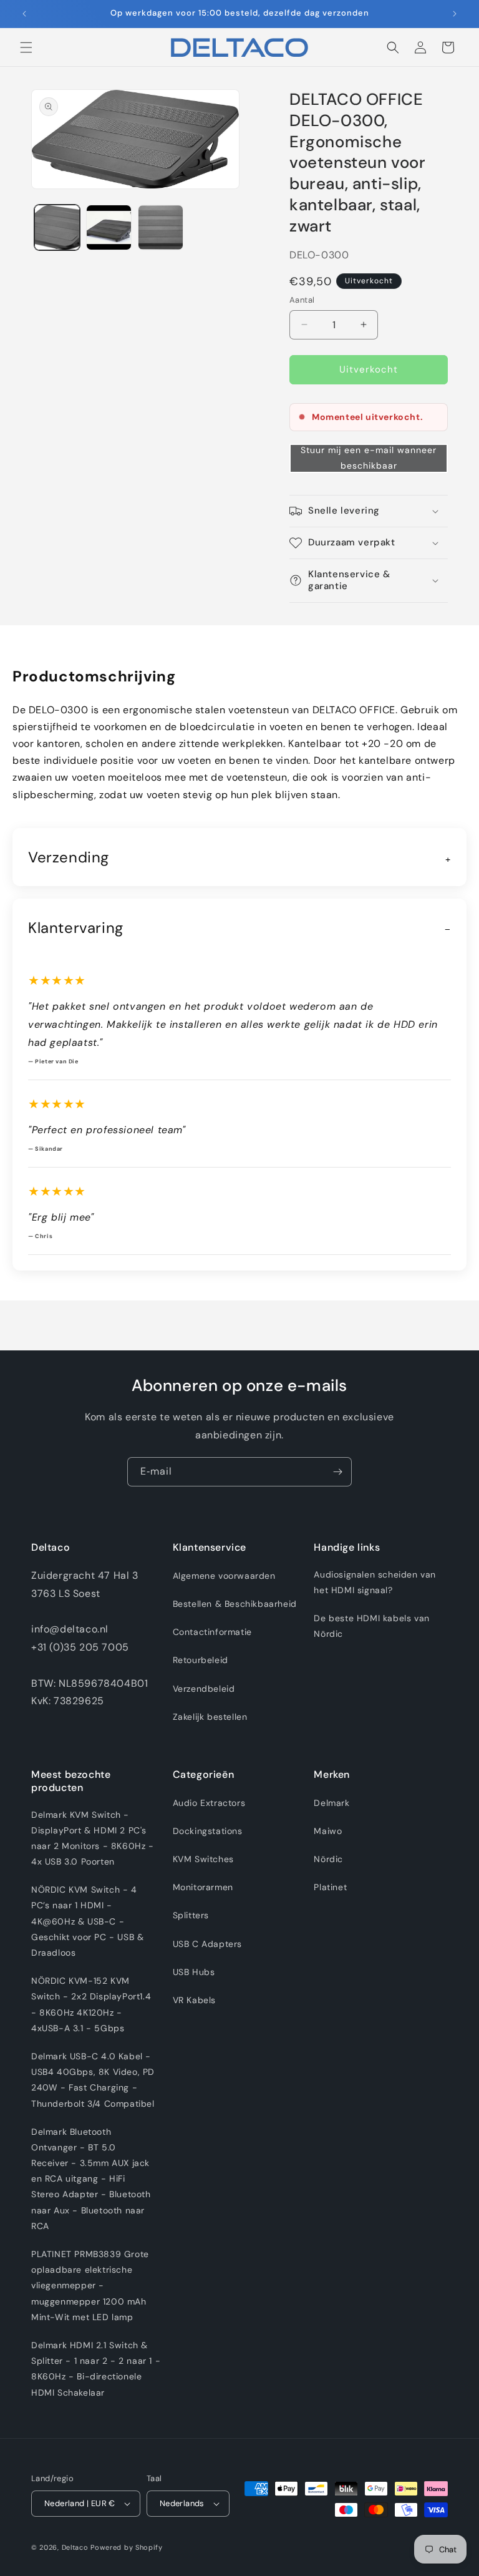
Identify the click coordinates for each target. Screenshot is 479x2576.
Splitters (191, 1915)
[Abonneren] (337, 1472)
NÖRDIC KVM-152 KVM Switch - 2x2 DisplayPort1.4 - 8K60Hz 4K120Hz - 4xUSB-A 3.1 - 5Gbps (91, 2004)
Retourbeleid (201, 1660)
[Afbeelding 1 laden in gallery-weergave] (57, 227)
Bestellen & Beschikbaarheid (235, 1604)
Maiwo (328, 1831)
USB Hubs (194, 1972)
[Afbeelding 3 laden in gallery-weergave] (161, 227)
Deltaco (75, 2547)
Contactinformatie (212, 1632)
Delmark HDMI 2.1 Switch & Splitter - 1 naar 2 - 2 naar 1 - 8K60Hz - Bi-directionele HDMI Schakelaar (96, 2369)
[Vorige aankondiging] (24, 14)
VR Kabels (194, 2000)
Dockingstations (208, 1831)
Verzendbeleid (204, 1689)
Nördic (328, 1859)
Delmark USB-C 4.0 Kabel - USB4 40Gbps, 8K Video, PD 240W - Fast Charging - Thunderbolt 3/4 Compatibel (93, 2080)
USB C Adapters (207, 1944)
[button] (26, 47)
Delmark (331, 1803)
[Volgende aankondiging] (455, 14)
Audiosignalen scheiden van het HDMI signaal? (375, 1582)
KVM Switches (203, 1859)
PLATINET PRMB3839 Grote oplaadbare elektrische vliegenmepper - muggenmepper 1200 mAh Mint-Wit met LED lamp (90, 2286)
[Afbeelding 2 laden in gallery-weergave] (109, 227)
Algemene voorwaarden (224, 1576)
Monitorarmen (203, 1887)
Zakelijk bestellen (210, 1717)
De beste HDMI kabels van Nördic (371, 1626)
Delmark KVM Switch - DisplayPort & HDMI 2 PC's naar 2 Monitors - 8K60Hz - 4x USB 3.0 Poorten (93, 1838)
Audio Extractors (209, 1803)
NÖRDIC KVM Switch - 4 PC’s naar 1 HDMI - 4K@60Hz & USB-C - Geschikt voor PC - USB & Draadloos (87, 1921)
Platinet (330, 1887)
